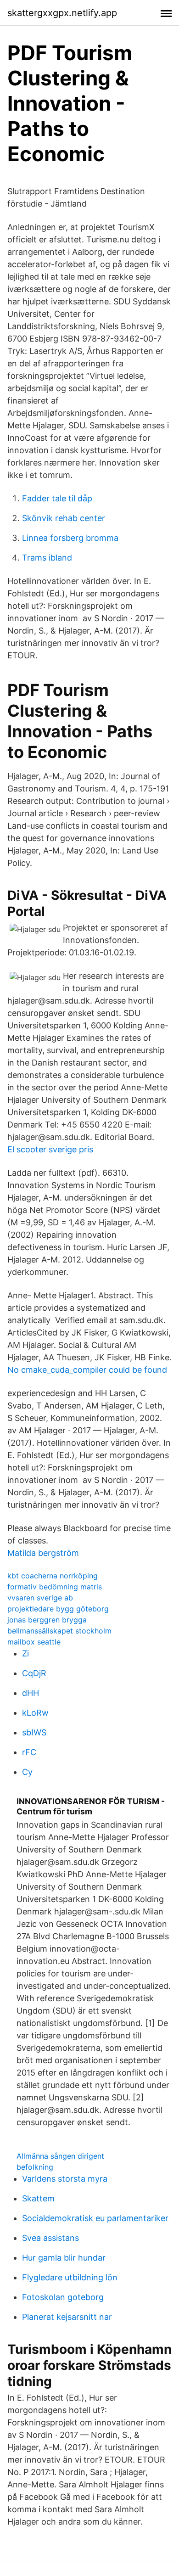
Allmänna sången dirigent (60, 2156)
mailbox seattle (34, 1642)
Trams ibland (47, 558)
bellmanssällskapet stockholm (59, 1631)
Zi (25, 1653)
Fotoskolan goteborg (63, 2297)
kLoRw (35, 1713)
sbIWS (34, 1732)
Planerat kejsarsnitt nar (67, 2317)
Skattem (38, 2198)
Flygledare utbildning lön (70, 2277)
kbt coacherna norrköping (53, 1576)
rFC (29, 1752)
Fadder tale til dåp (57, 498)
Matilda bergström (43, 1553)
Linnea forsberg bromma (70, 538)
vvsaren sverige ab (40, 1598)
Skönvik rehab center (64, 518)
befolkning (35, 2167)
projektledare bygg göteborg (58, 1609)
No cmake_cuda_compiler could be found (87, 1370)
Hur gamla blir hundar (64, 2258)
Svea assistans (50, 2238)
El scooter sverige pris (50, 1149)
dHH (31, 1693)
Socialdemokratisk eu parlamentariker (95, 2218)
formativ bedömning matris (55, 1587)
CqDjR (34, 1673)
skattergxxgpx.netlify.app (62, 13)
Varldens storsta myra (65, 2179)
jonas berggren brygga (47, 1620)
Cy (27, 1772)
